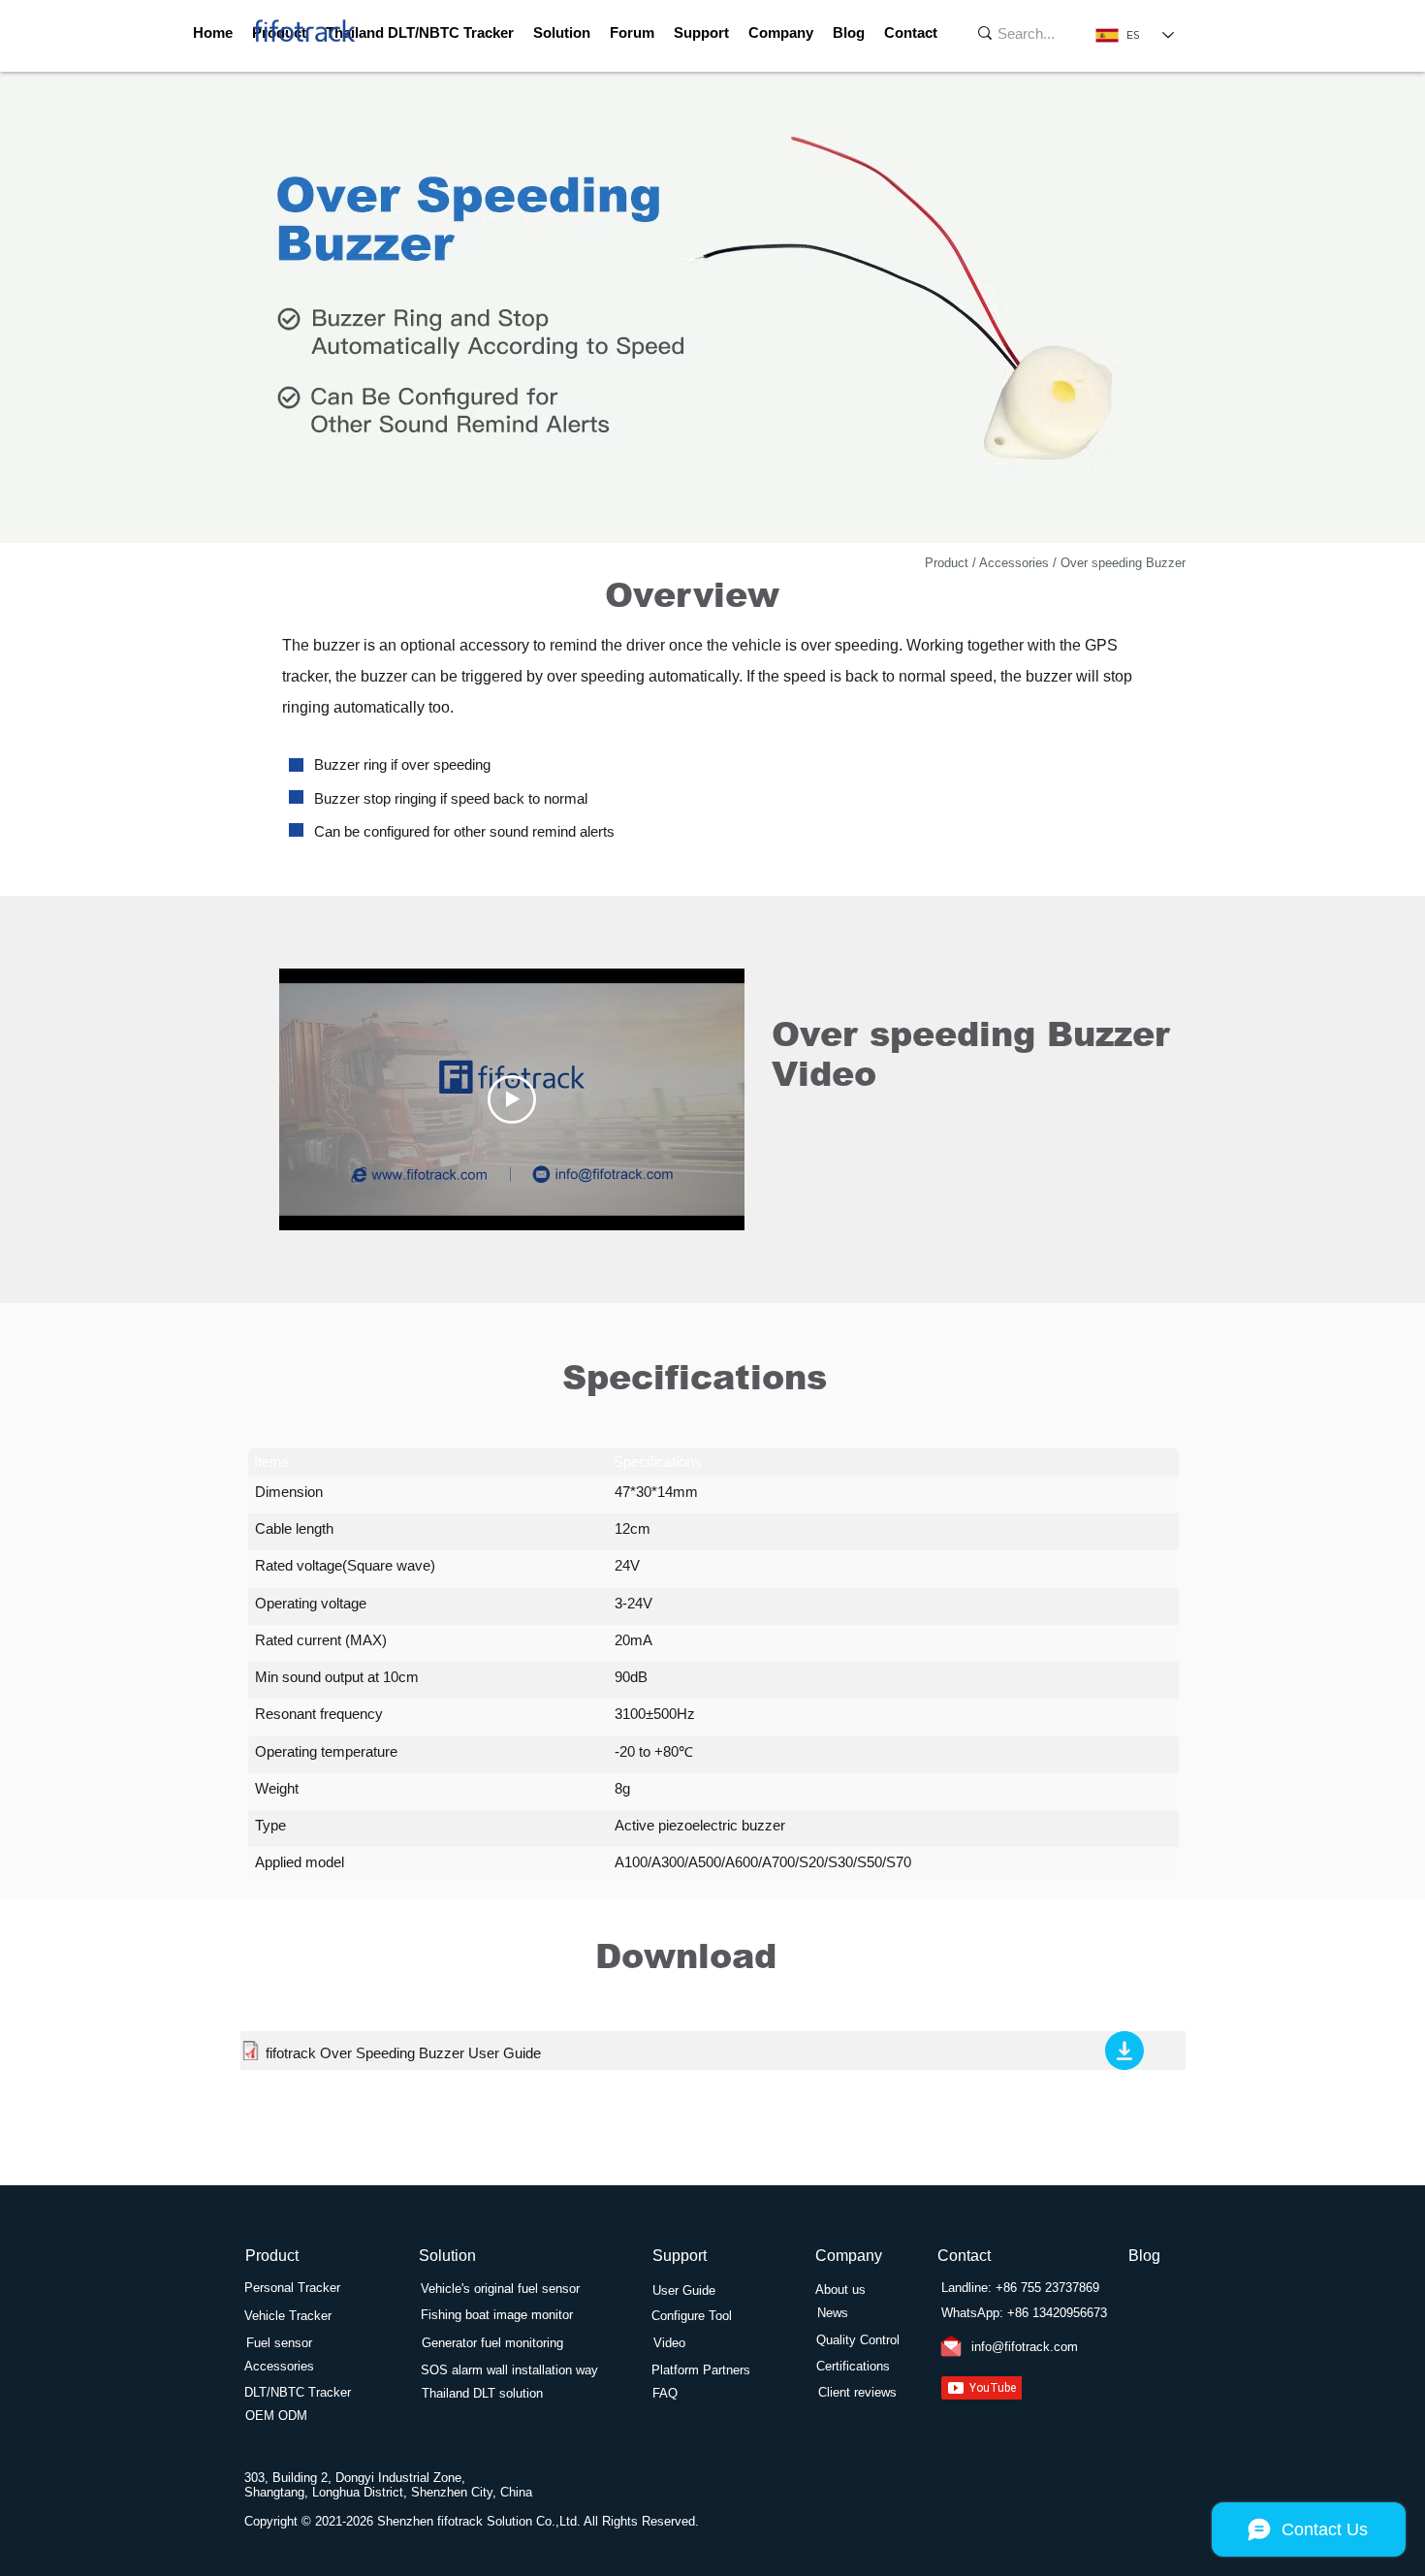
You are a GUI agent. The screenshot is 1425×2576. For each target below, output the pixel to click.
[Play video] (512, 1099)
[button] (701, 33)
